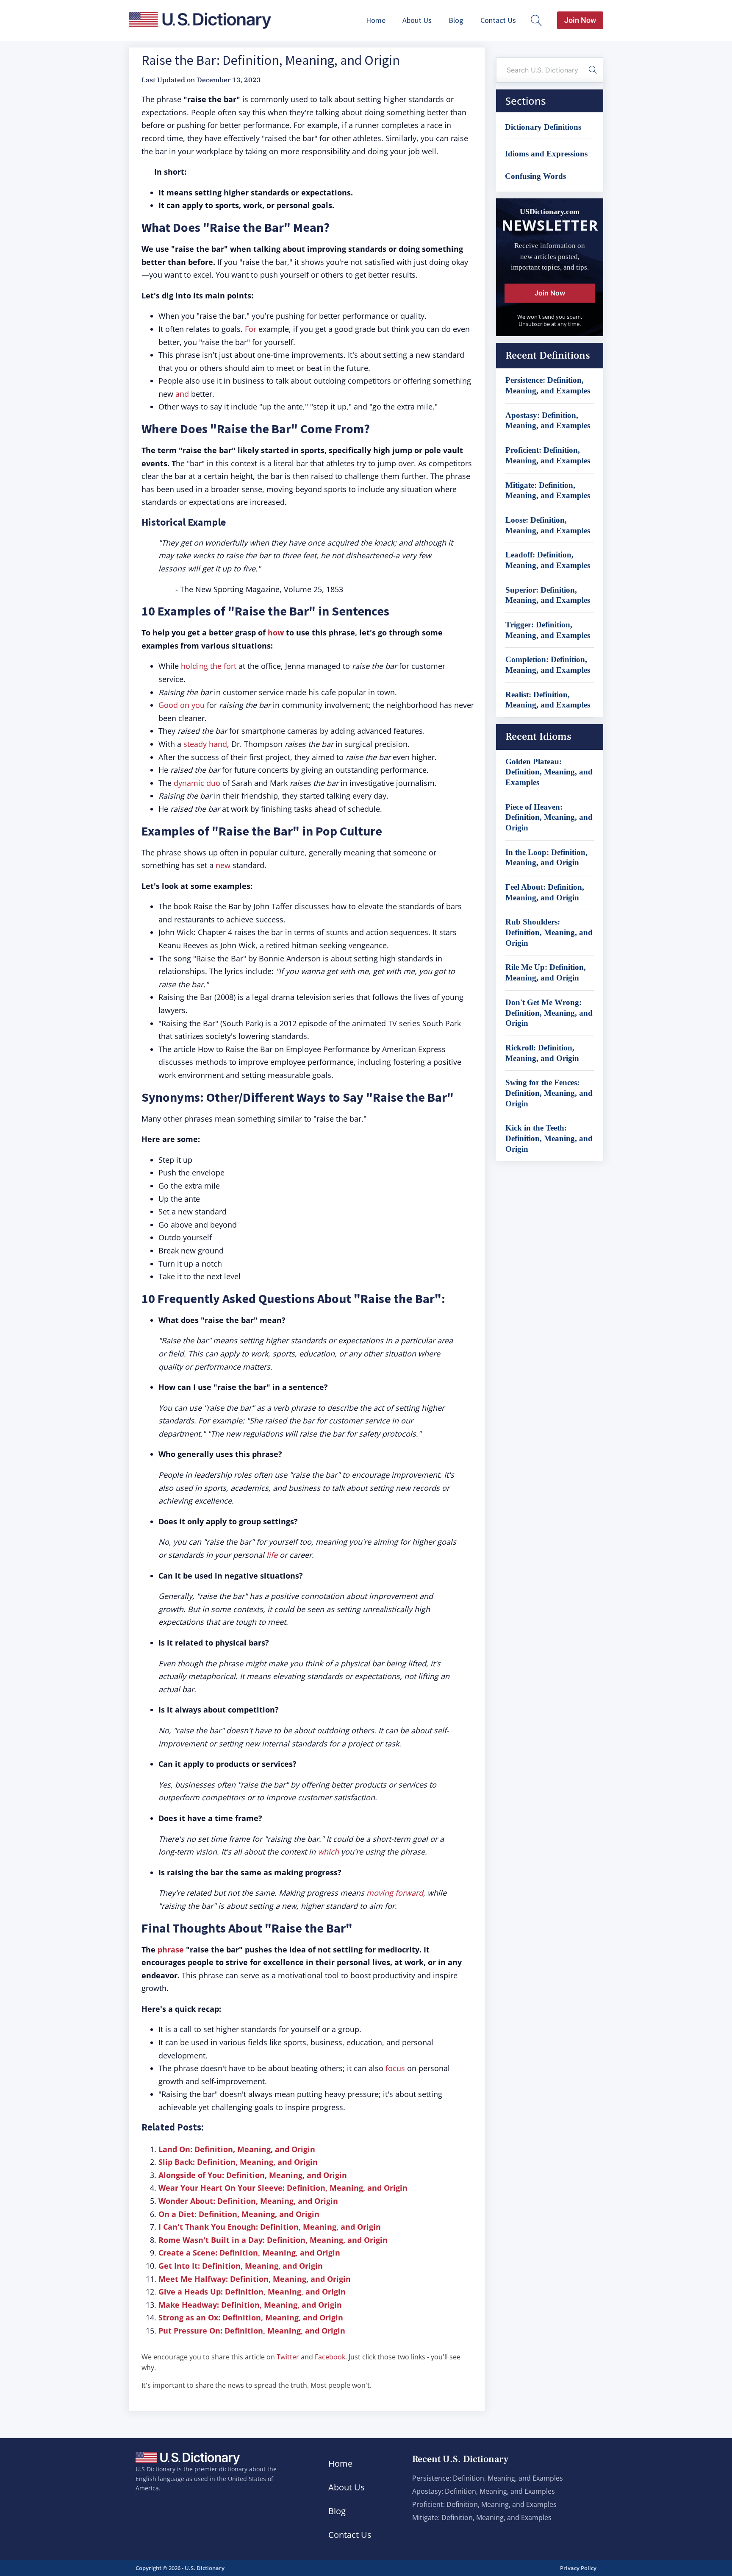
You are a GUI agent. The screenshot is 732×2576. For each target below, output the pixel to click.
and (182, 394)
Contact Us (498, 20)
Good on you (182, 705)
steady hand (205, 744)
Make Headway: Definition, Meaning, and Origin (250, 2305)
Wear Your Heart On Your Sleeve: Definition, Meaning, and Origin (283, 2188)
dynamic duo (197, 783)
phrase (171, 1949)
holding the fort (209, 666)
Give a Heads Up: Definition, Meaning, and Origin (252, 2292)
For (251, 329)
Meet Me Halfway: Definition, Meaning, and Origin (255, 2279)
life (272, 1555)
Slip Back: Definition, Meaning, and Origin (238, 2162)
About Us (417, 20)
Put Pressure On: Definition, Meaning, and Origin (252, 2331)
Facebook (330, 2357)
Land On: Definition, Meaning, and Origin (237, 2149)
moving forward (395, 1893)
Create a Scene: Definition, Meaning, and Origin (249, 2253)
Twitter (288, 2357)
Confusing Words (535, 176)
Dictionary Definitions (543, 127)
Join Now (580, 20)
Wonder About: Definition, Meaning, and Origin (248, 2201)
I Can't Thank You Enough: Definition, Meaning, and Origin (270, 2227)
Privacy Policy (578, 2568)
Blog (456, 20)
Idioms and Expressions (546, 154)
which (328, 1852)
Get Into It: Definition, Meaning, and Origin (241, 2266)
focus (395, 2068)
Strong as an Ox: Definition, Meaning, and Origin (251, 2317)
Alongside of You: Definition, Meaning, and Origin (253, 2175)
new (223, 865)
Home (376, 20)
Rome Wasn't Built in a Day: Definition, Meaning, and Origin (273, 2240)
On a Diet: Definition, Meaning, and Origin (239, 2214)
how (276, 632)
